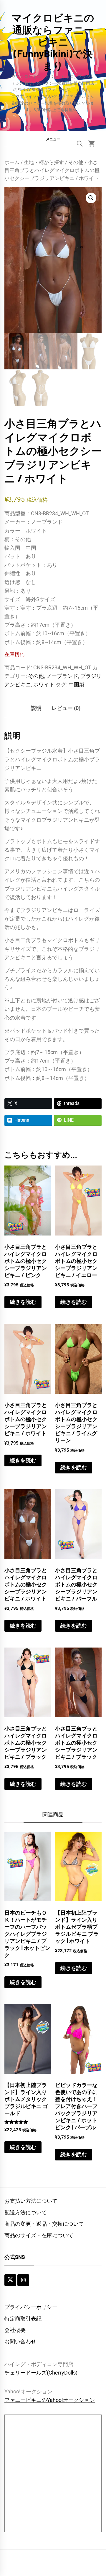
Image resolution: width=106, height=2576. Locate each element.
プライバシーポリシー (31, 2307)
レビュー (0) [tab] (66, 708)
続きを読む (23, 1302)
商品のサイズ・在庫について (39, 2235)
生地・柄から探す (44, 162)
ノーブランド (62, 676)
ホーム (12, 162)
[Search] (80, 144)
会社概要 (15, 2330)
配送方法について (26, 2212)
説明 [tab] (36, 708)
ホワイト (44, 685)
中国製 (77, 685)
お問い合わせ (20, 2341)
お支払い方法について (31, 2201)
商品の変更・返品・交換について (44, 2224)
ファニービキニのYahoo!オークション (50, 2400)
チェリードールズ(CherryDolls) (41, 2373)
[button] (53, 139)
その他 (76, 162)
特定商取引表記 (23, 2319)
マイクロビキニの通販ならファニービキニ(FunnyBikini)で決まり (53, 41)
